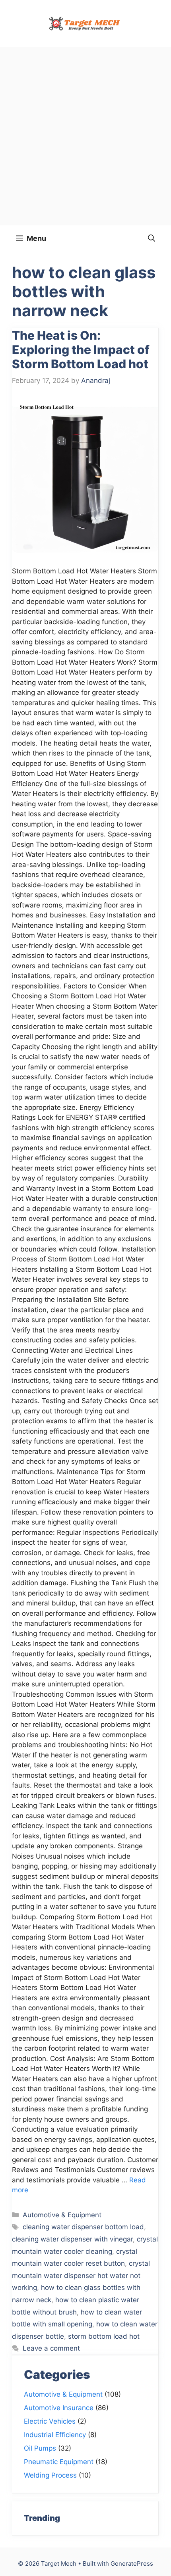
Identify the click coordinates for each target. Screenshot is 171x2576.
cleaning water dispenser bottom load (83, 2227)
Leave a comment (51, 2348)
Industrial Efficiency (55, 2435)
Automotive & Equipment (62, 2215)
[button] (152, 238)
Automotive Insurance (59, 2408)
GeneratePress (132, 2564)
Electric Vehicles (50, 2421)
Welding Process (50, 2475)
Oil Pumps (40, 2448)
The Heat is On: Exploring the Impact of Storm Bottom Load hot (81, 350)
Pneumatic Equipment (59, 2462)
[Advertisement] (85, 136)
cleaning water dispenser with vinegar (72, 2239)
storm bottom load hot (104, 2336)
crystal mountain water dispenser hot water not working (81, 2275)
